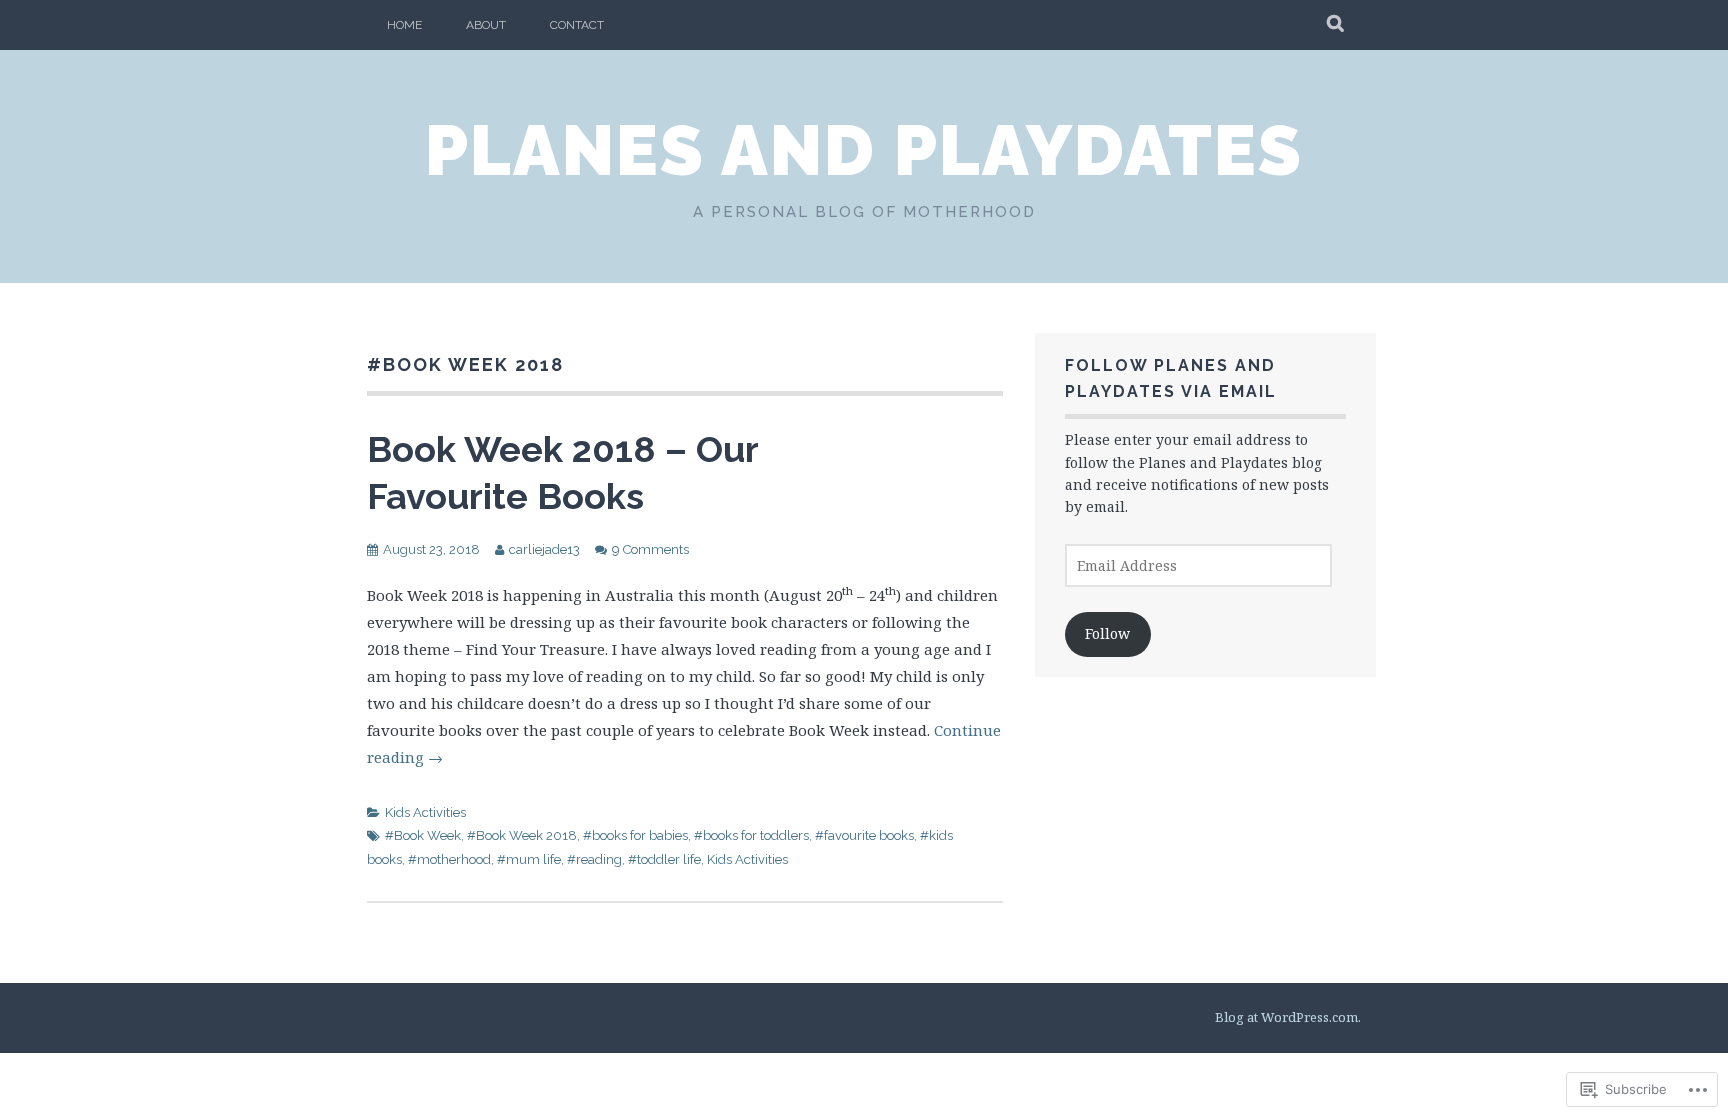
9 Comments (650, 549)
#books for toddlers (751, 835)
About (486, 25)
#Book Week (423, 835)
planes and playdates (864, 150)
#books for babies (635, 835)
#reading (594, 859)
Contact (577, 25)
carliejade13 (544, 549)
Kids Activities (425, 812)
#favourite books (864, 835)
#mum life (529, 859)
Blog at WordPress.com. (1288, 1017)
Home (404, 25)
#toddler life (664, 859)
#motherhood (449, 859)
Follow (1107, 633)
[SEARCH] (1336, 25)
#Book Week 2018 (522, 835)
